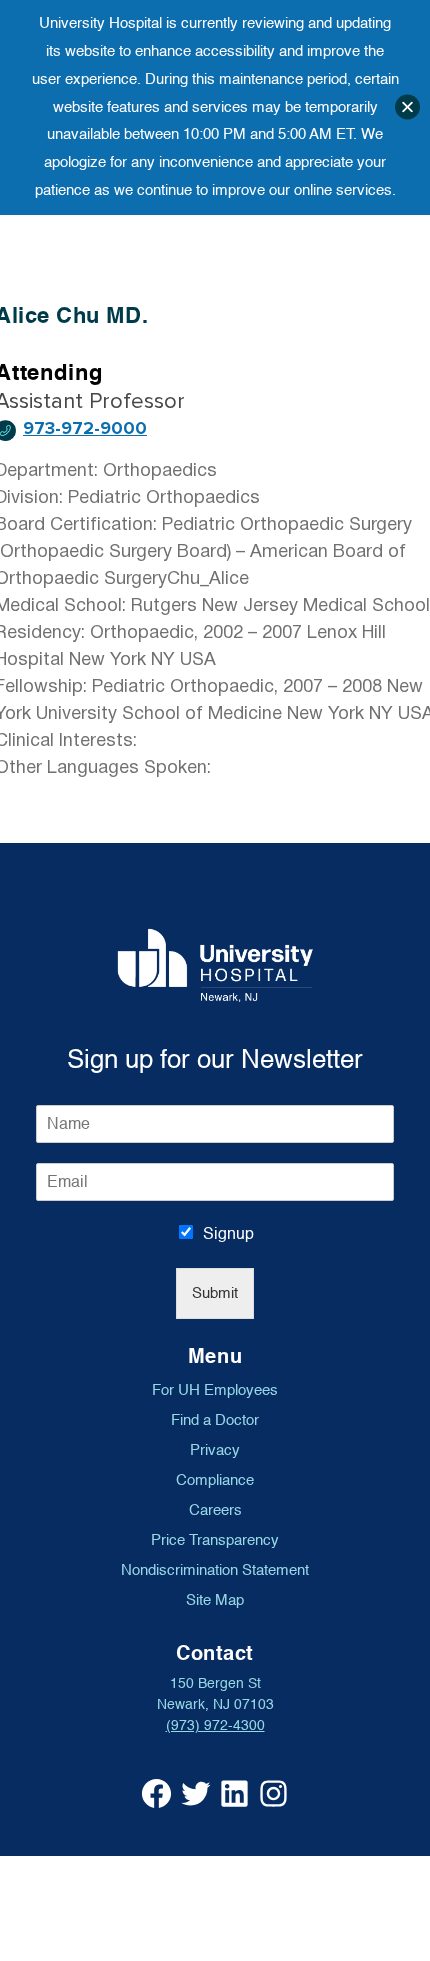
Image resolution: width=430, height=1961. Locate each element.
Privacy (215, 1450)
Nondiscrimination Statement (215, 1570)
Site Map (215, 1600)
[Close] (407, 107)
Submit (215, 1293)
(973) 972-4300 (215, 1725)
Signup (228, 1234)
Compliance (215, 1480)
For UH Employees (215, 1390)
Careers (215, 1510)
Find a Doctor (215, 1420)
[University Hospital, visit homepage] (215, 965)
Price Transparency (215, 1540)
